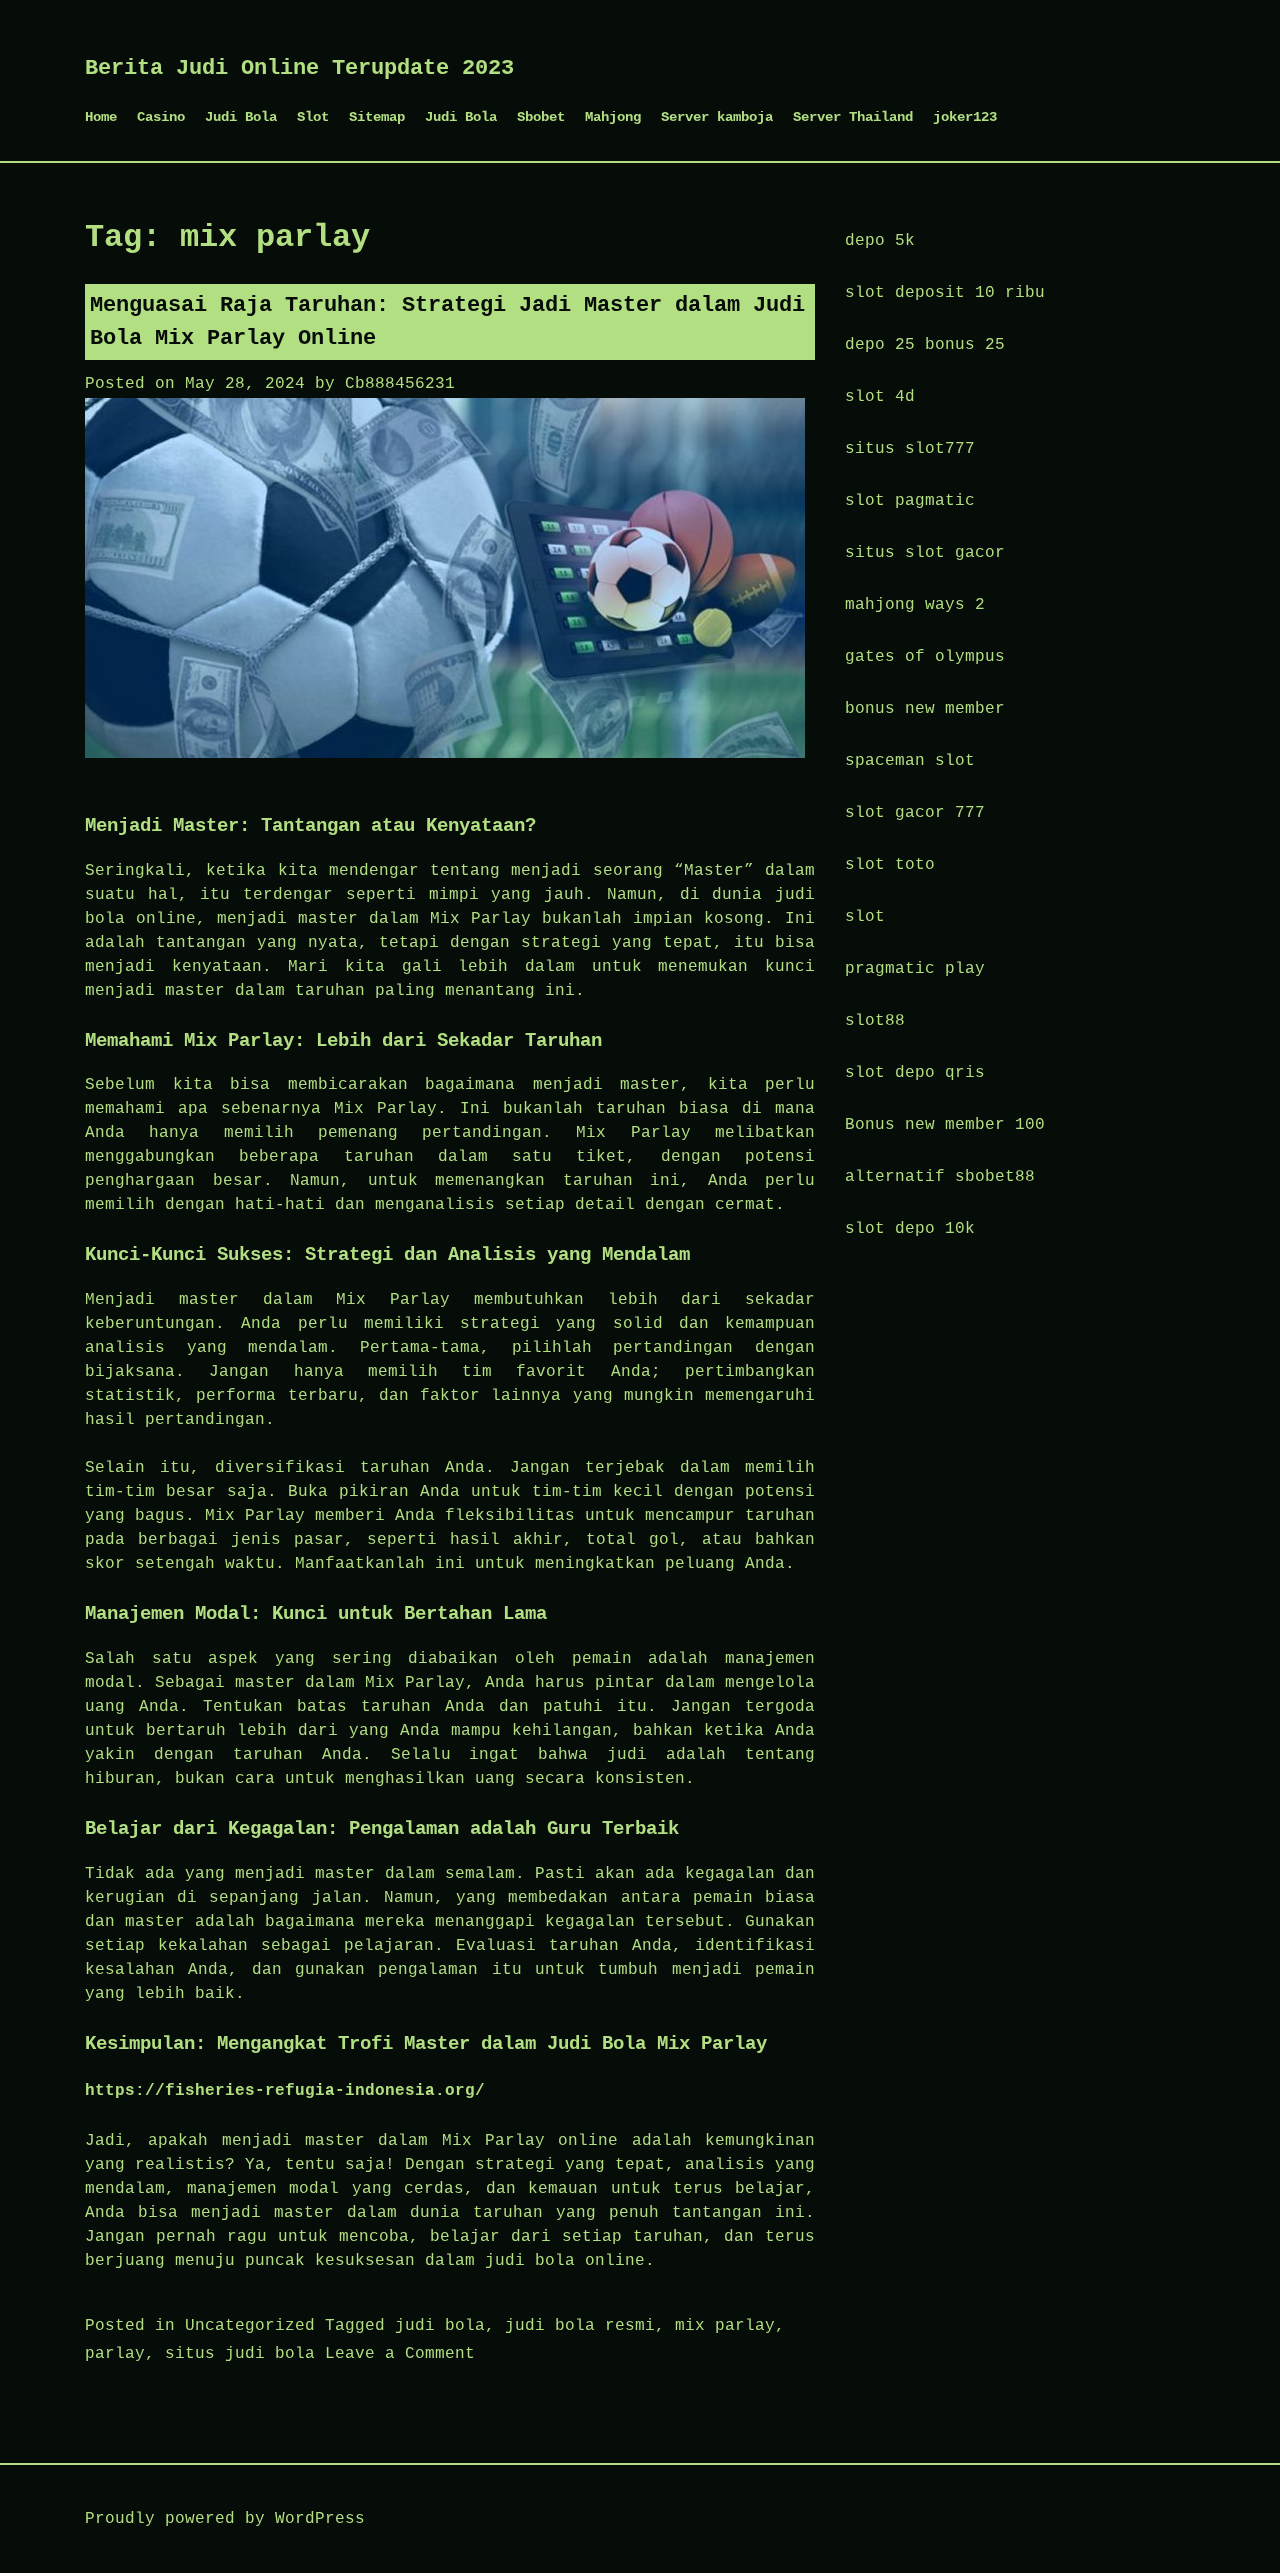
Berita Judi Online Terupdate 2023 (299, 68)
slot (865, 917)
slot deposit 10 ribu (945, 293)
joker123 (965, 117)
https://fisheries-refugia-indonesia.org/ (285, 2091)
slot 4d (880, 397)
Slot (313, 117)
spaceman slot (910, 761)
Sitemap (377, 117)
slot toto (890, 865)
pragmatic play (915, 969)
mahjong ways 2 (915, 605)
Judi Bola (241, 117)
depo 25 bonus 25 (925, 345)
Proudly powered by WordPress (225, 2519)
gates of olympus (925, 657)
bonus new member (925, 709)
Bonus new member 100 (945, 1125)
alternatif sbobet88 (940, 1177)
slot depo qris (915, 1073)
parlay (115, 2354)
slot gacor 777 (915, 813)
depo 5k (880, 241)
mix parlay (725, 2326)
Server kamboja (717, 117)
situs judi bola (240, 2354)
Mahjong (613, 117)
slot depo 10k (910, 1229)
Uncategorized (250, 2326)
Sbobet (541, 117)
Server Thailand (853, 117)
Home (101, 117)
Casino (161, 117)
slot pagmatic (910, 501)
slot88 (875, 1021)
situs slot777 (910, 449)
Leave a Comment (400, 2354)
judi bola (440, 2326)
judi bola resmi (580, 2326)
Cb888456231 (400, 384)
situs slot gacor (925, 553)
